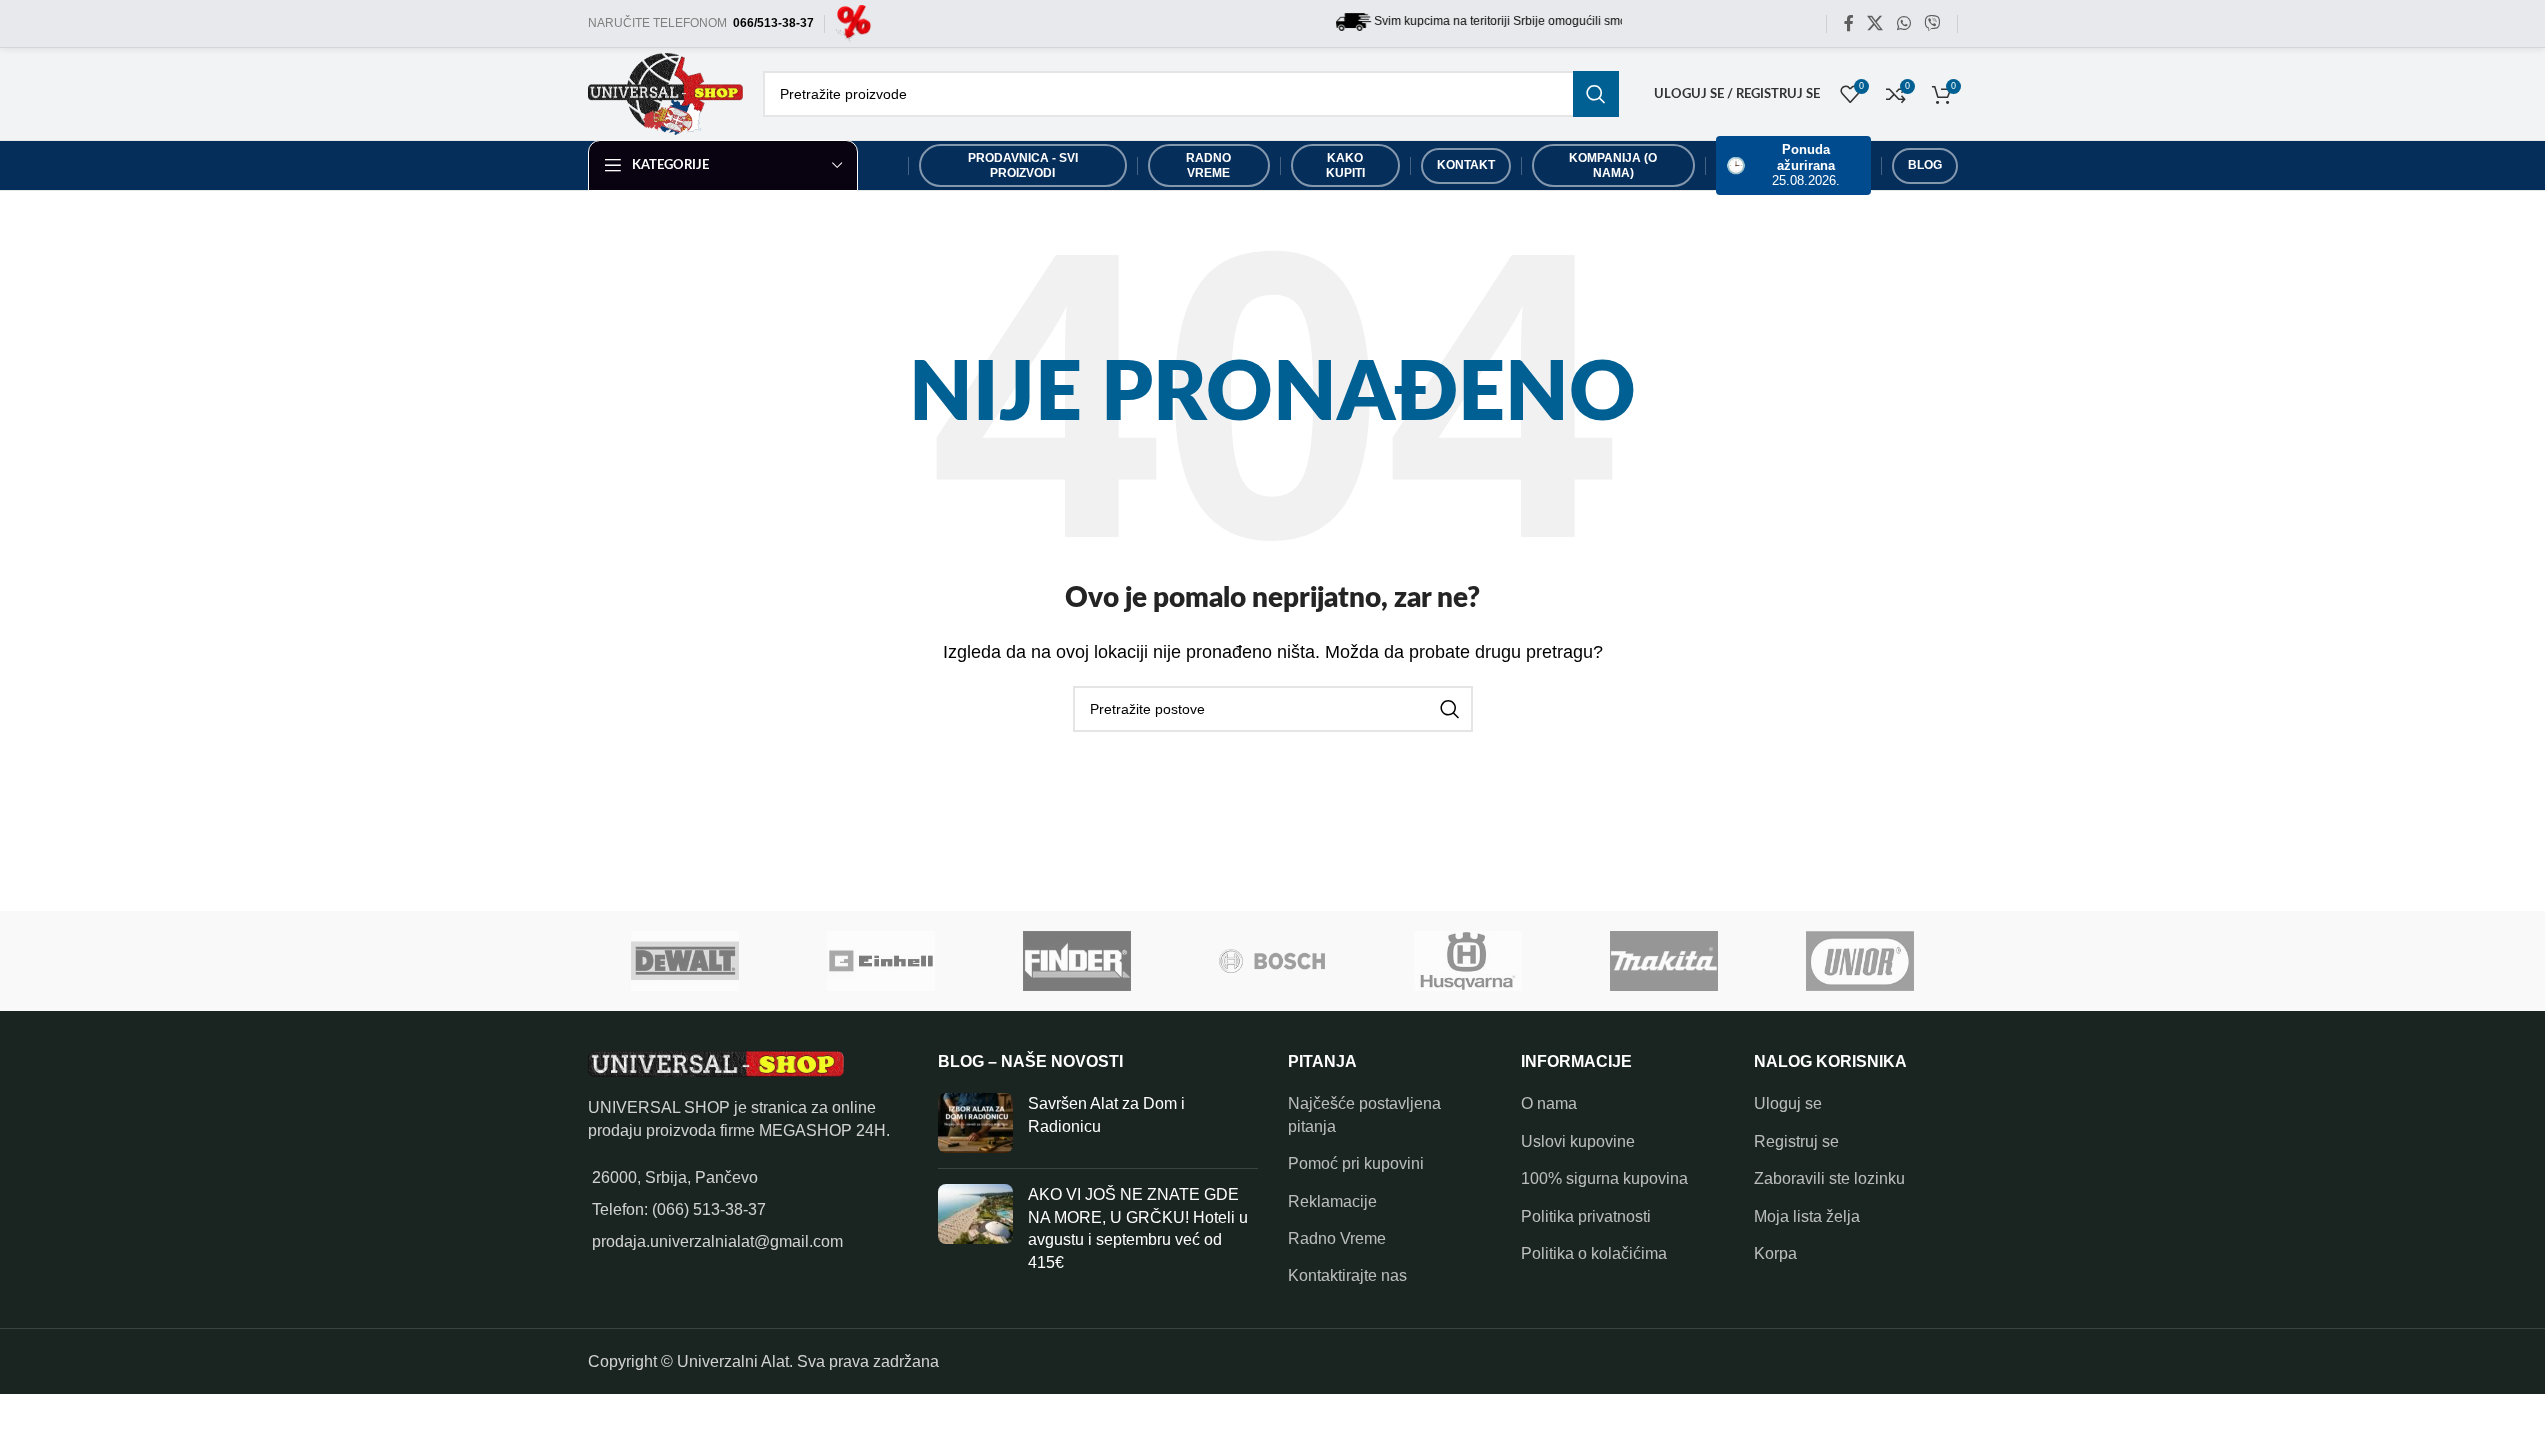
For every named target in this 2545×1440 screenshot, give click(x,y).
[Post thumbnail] (975, 1123)
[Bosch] (1273, 961)
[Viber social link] (1931, 23)
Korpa (1775, 1253)
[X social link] (1875, 23)
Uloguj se (1788, 1103)
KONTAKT (1466, 165)
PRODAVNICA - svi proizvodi (1023, 165)
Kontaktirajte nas (1347, 1275)
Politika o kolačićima (1594, 1253)
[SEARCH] (1596, 94)
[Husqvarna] (1468, 961)
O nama (1549, 1103)
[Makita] (1664, 961)
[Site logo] (853, 22)
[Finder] (1077, 961)
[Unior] (1860, 961)
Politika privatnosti (1586, 1216)
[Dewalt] (686, 961)
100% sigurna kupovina (1604, 1178)
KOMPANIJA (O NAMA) (1613, 165)
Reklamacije (1332, 1201)
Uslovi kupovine (1578, 1141)
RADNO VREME (1208, 165)
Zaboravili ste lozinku (1829, 1178)
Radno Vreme (1337, 1238)
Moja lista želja (1807, 1216)
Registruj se (1796, 1141)
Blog (1925, 165)
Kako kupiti (1345, 165)
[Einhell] (881, 961)
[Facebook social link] (1849, 23)
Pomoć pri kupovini (1356, 1163)
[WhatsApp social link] (1903, 23)
